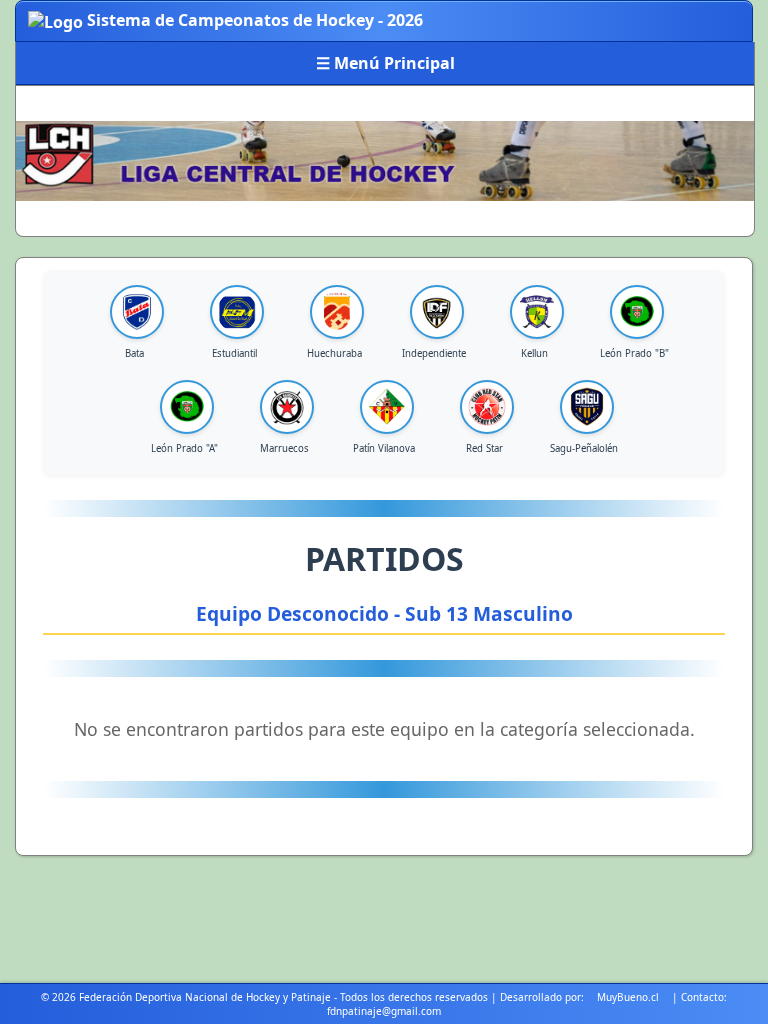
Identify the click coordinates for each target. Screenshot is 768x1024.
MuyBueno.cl (628, 997)
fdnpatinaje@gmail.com (384, 1011)
